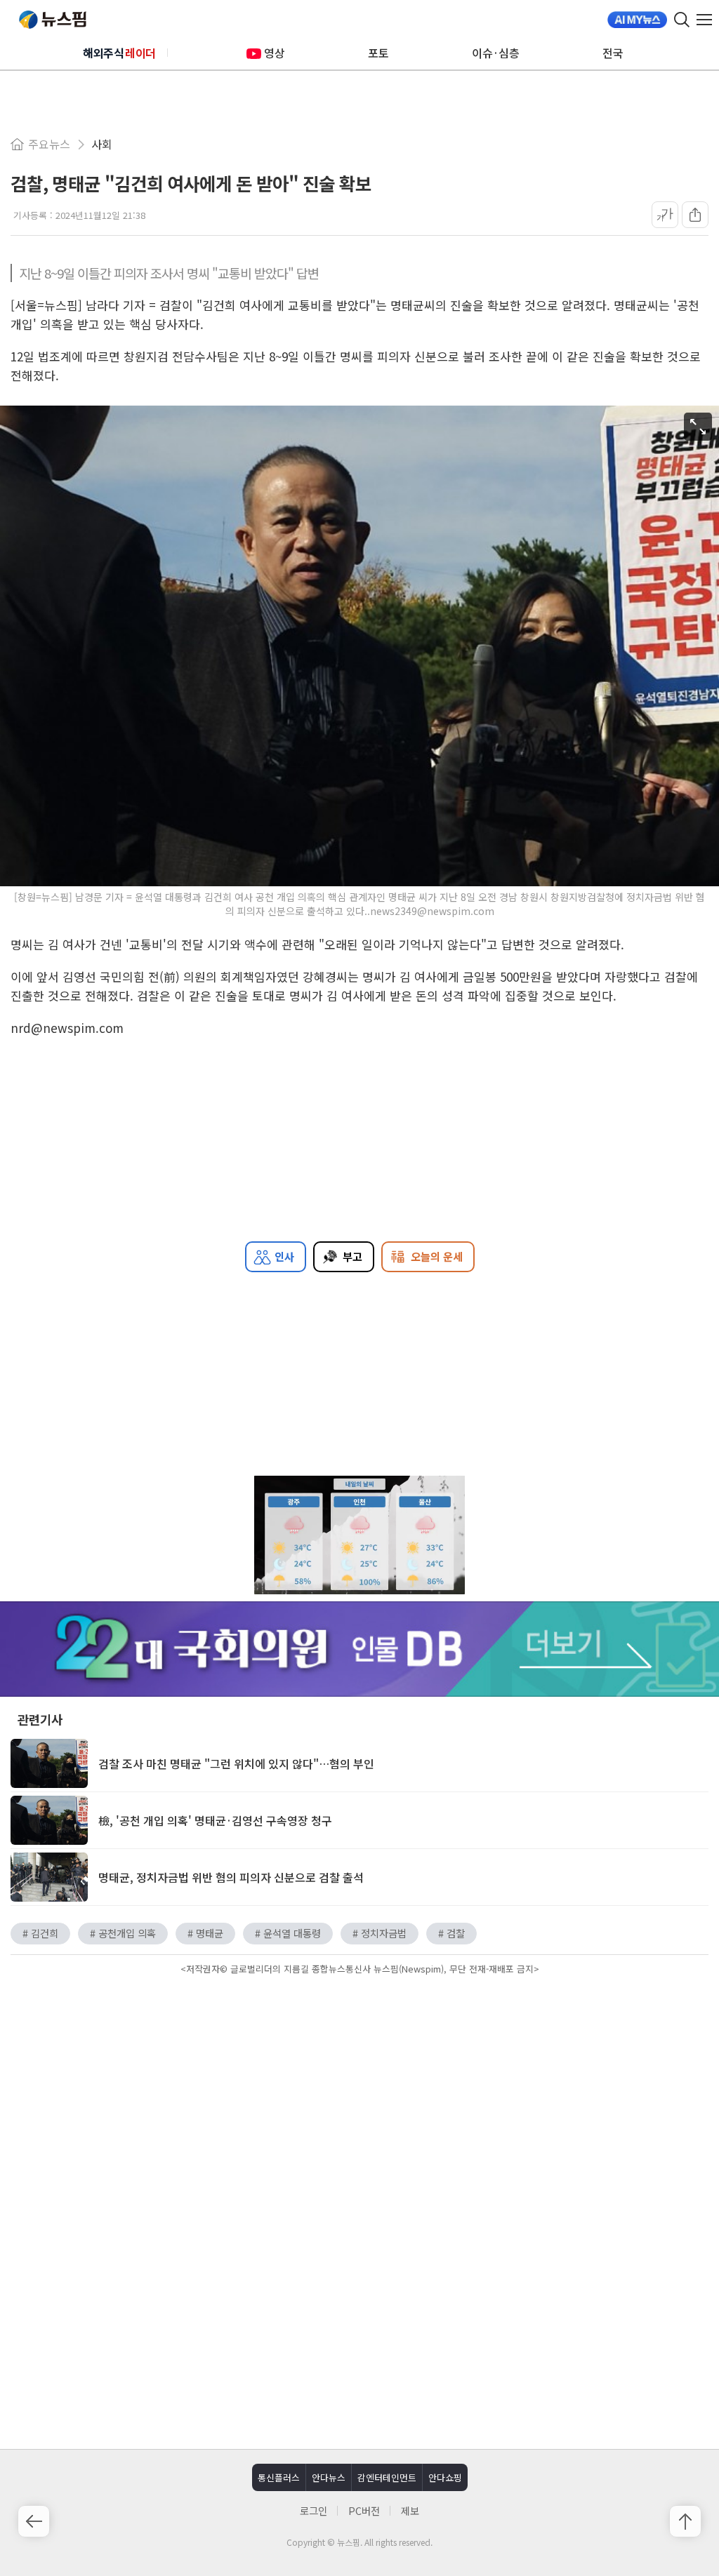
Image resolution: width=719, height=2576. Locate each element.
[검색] (682, 20)
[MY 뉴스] (637, 20)
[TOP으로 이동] (685, 2521)
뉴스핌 (53, 20)
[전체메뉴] (708, 20)
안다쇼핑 (445, 2477)
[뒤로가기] (34, 2521)
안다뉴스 (329, 2477)
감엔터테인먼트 (387, 2477)
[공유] (695, 215)
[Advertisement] (359, 2098)
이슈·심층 (496, 53)
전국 (613, 53)
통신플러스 (279, 2477)
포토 (378, 53)
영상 (275, 53)
